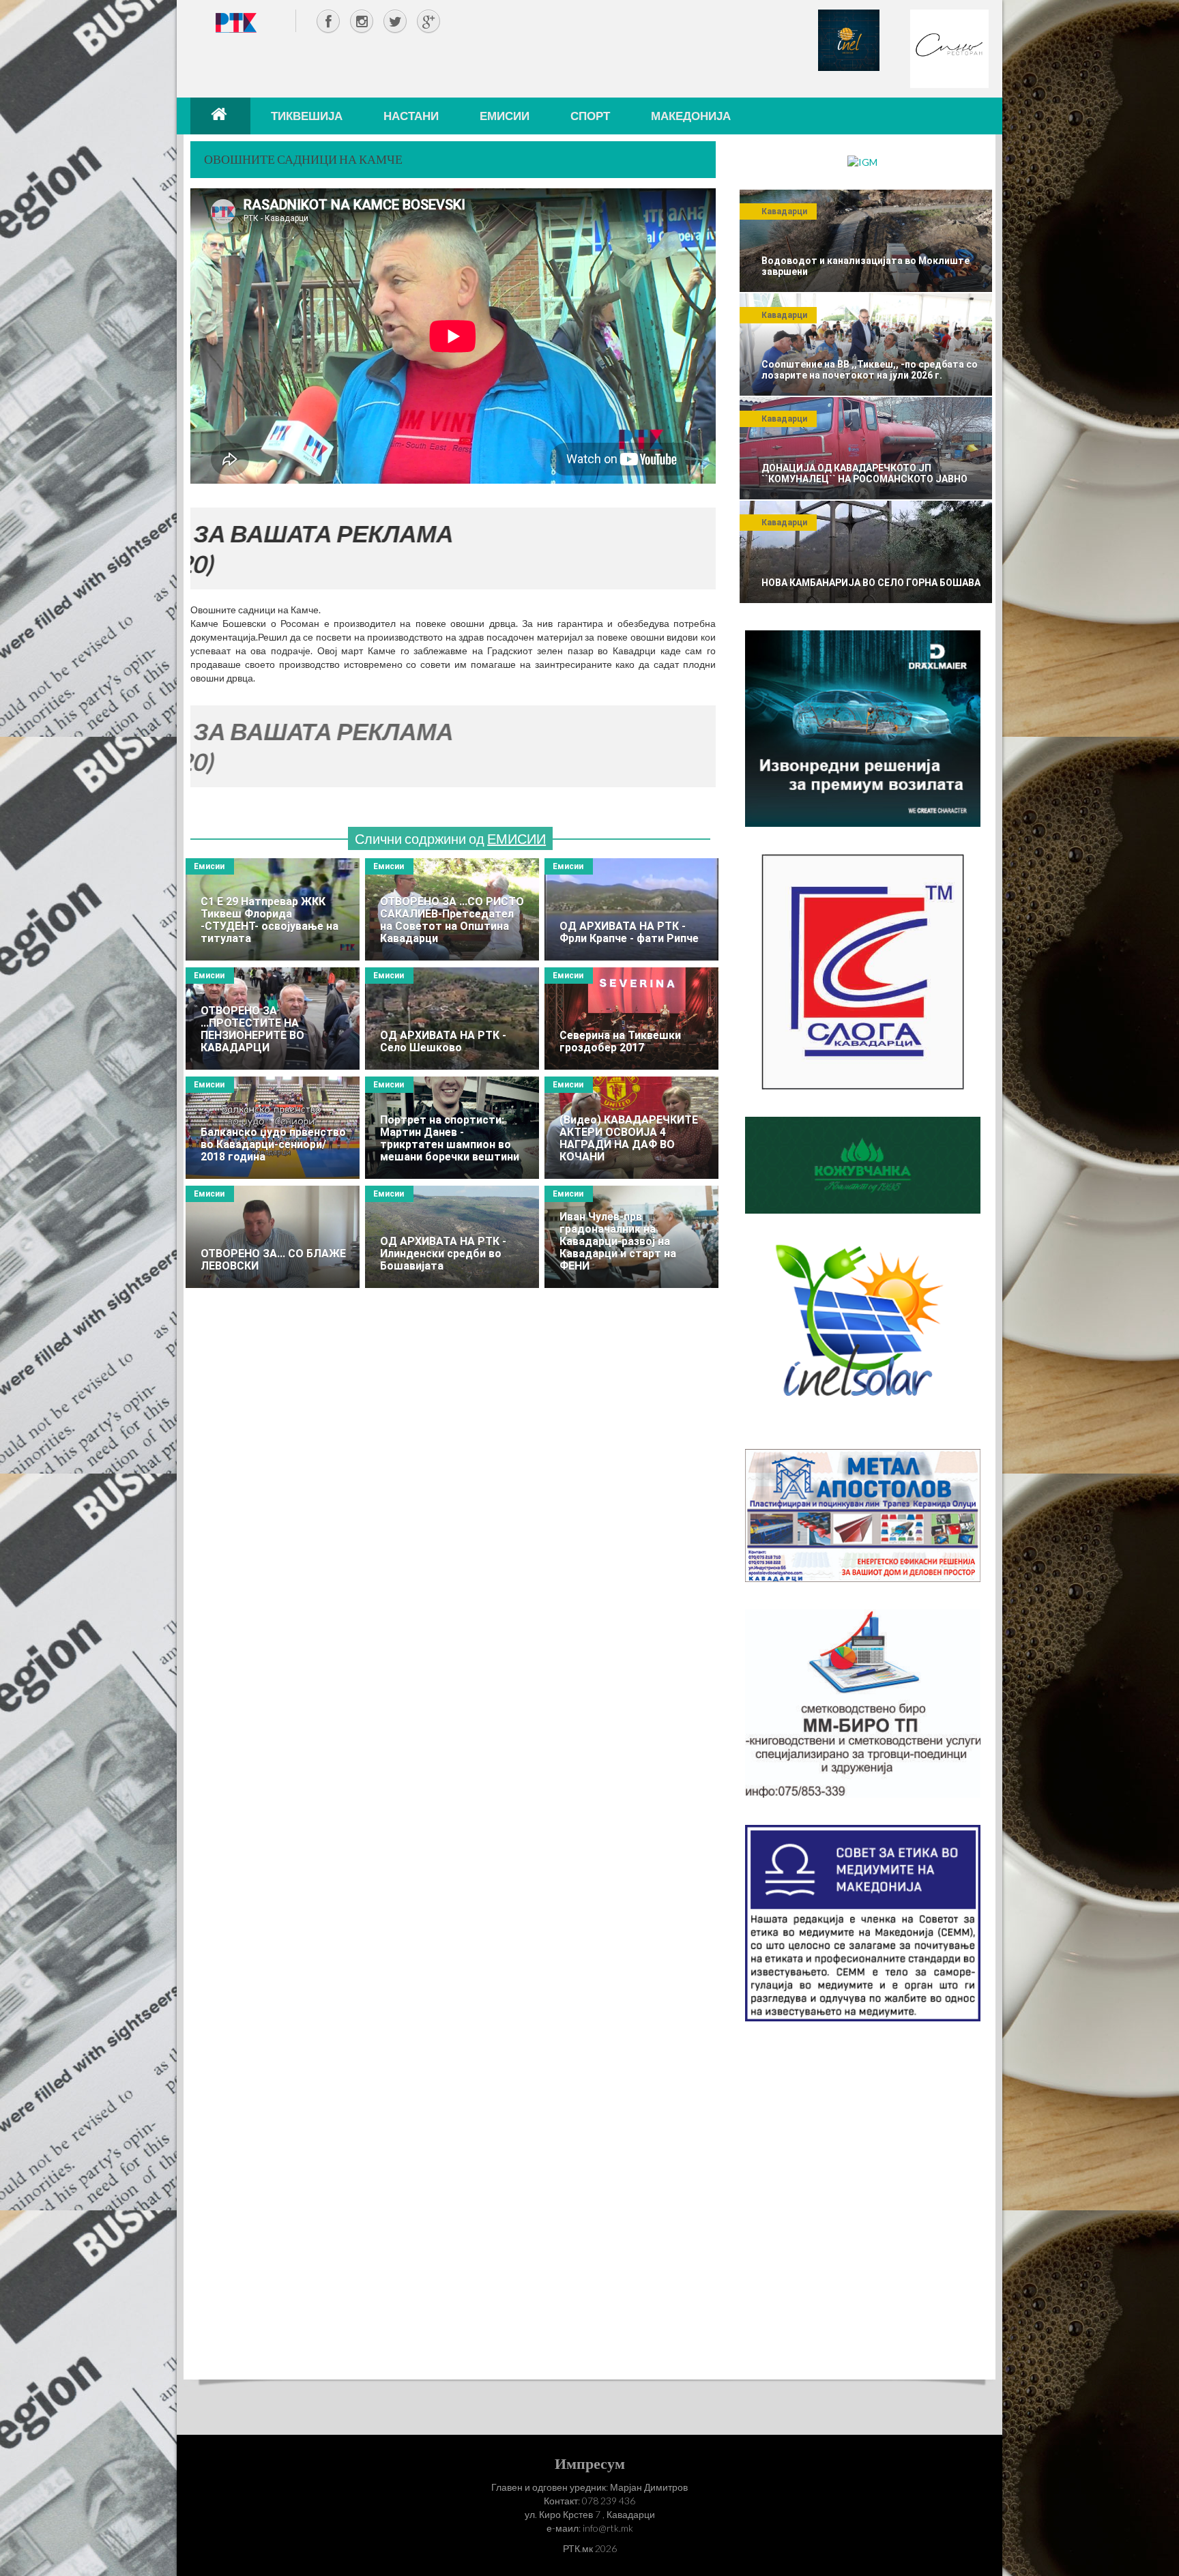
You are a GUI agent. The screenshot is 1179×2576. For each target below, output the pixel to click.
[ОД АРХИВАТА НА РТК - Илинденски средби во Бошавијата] (452, 1237)
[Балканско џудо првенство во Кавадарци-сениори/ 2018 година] (273, 1128)
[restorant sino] (949, 47)
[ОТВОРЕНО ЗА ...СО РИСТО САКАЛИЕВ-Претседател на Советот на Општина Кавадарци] (452, 909)
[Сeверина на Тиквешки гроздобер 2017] (631, 1019)
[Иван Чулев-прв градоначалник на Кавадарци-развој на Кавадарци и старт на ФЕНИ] (631, 1237)
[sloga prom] (863, 970)
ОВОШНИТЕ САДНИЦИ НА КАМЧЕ (303, 159)
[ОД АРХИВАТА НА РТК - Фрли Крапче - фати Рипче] (631, 909)
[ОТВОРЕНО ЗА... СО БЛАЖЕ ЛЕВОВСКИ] (273, 1237)
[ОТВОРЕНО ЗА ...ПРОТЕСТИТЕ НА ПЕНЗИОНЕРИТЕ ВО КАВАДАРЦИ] (273, 1019)
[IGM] (862, 161)
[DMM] (863, 728)
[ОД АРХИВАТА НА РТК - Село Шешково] (452, 1019)
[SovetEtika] (863, 1922)
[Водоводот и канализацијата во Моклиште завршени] (866, 241)
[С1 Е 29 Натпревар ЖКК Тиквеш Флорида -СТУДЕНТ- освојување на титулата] (273, 909)
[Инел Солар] (863, 1330)
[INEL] (849, 39)
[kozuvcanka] (863, 1164)
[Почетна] (220, 116)
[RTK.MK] (236, 22)
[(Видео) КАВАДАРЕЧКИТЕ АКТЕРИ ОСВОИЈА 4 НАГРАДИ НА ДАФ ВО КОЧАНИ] (631, 1128)
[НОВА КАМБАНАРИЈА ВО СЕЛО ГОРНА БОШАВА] (866, 552)
